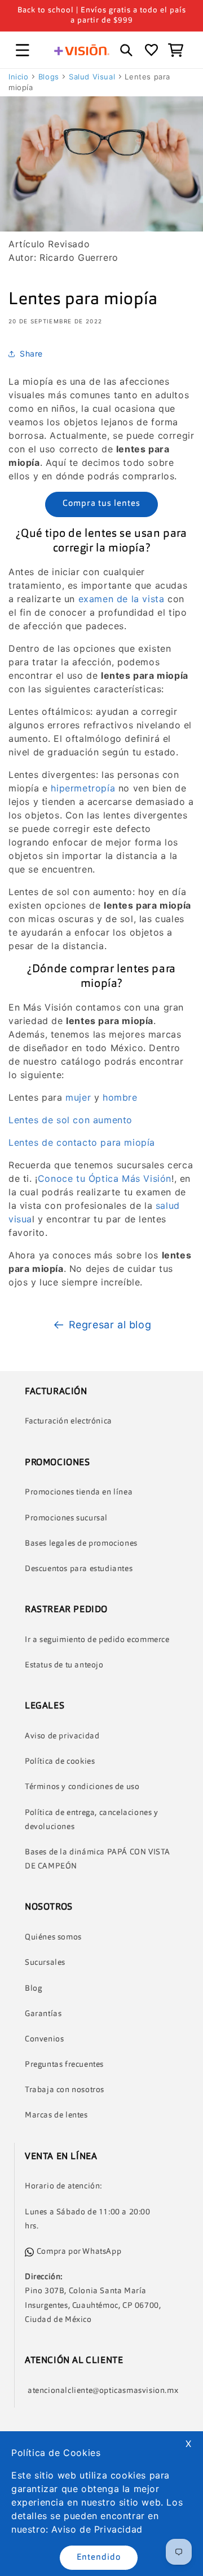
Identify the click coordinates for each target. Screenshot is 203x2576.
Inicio (19, 77)
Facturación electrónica (69, 1421)
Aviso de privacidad (62, 1736)
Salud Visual (92, 77)
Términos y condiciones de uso (82, 1787)
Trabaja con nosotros (65, 2090)
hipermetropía (83, 788)
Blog (33, 1988)
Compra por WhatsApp (79, 2252)
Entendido (99, 2558)
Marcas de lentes (56, 2115)
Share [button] (31, 353)
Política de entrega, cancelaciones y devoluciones (92, 1820)
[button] (23, 50)
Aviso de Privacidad (97, 2529)
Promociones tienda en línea (79, 1492)
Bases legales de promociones (81, 1543)
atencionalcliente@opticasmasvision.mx (103, 2391)
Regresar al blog (110, 1325)
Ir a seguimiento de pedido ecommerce (97, 1640)
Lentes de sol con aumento (70, 1120)
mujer (78, 1097)
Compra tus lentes (101, 504)
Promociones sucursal (66, 1518)
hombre (120, 1097)
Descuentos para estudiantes (79, 1569)
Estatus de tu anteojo (64, 1665)
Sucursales (45, 1963)
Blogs (49, 77)
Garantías (43, 2014)
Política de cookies (60, 1761)
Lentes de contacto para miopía (82, 1142)
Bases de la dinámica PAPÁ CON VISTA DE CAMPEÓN (98, 1859)
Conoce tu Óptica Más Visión (105, 1178)
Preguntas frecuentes (64, 2065)
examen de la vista (122, 599)
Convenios (44, 2039)
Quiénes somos (53, 1937)
